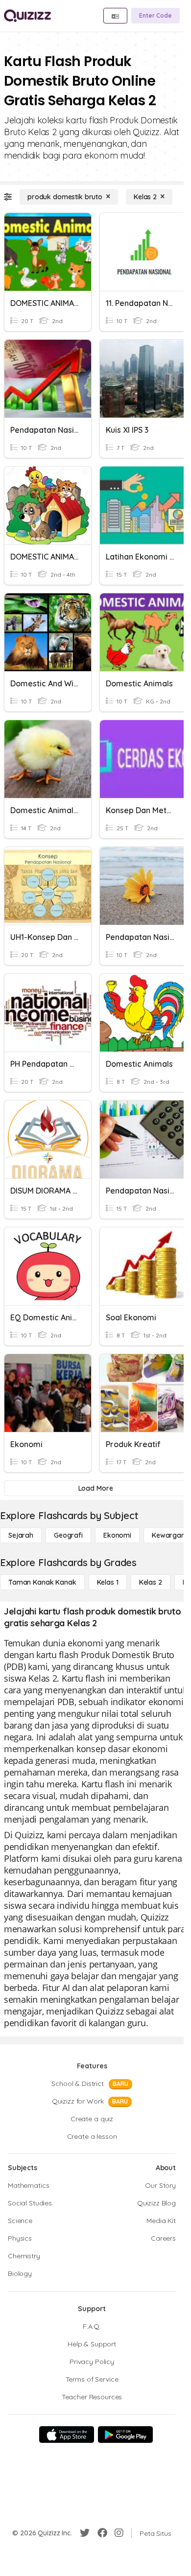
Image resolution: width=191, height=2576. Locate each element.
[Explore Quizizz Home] (27, 16)
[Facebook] (102, 2533)
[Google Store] (125, 2435)
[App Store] (67, 2435)
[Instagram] (119, 2533)
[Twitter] (85, 2533)
